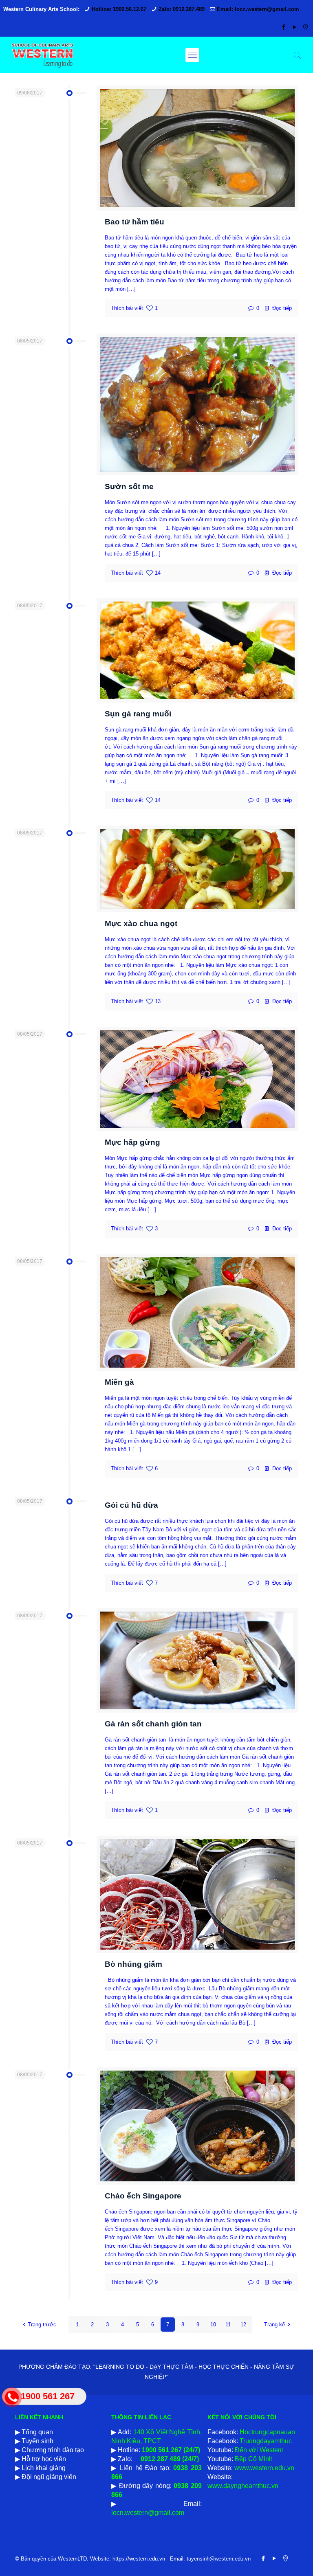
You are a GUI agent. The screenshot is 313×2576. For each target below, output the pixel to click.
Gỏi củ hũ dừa (131, 1505)
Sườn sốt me (129, 486)
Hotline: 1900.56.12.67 (119, 9)
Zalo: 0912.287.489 (182, 9)
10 (213, 2325)
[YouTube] (294, 27)
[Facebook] (283, 27)
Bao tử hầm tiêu (134, 222)
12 (243, 2325)
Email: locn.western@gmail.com (258, 9)
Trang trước (42, 2325)
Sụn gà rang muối (138, 714)
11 (228, 2325)
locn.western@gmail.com (148, 2513)
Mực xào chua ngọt (141, 923)
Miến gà (119, 1382)
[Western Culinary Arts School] (42, 55)
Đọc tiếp (282, 308)
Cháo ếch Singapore (143, 2196)
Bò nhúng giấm (133, 1964)
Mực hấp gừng (132, 1142)
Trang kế (274, 2325)
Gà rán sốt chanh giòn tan (153, 1724)
